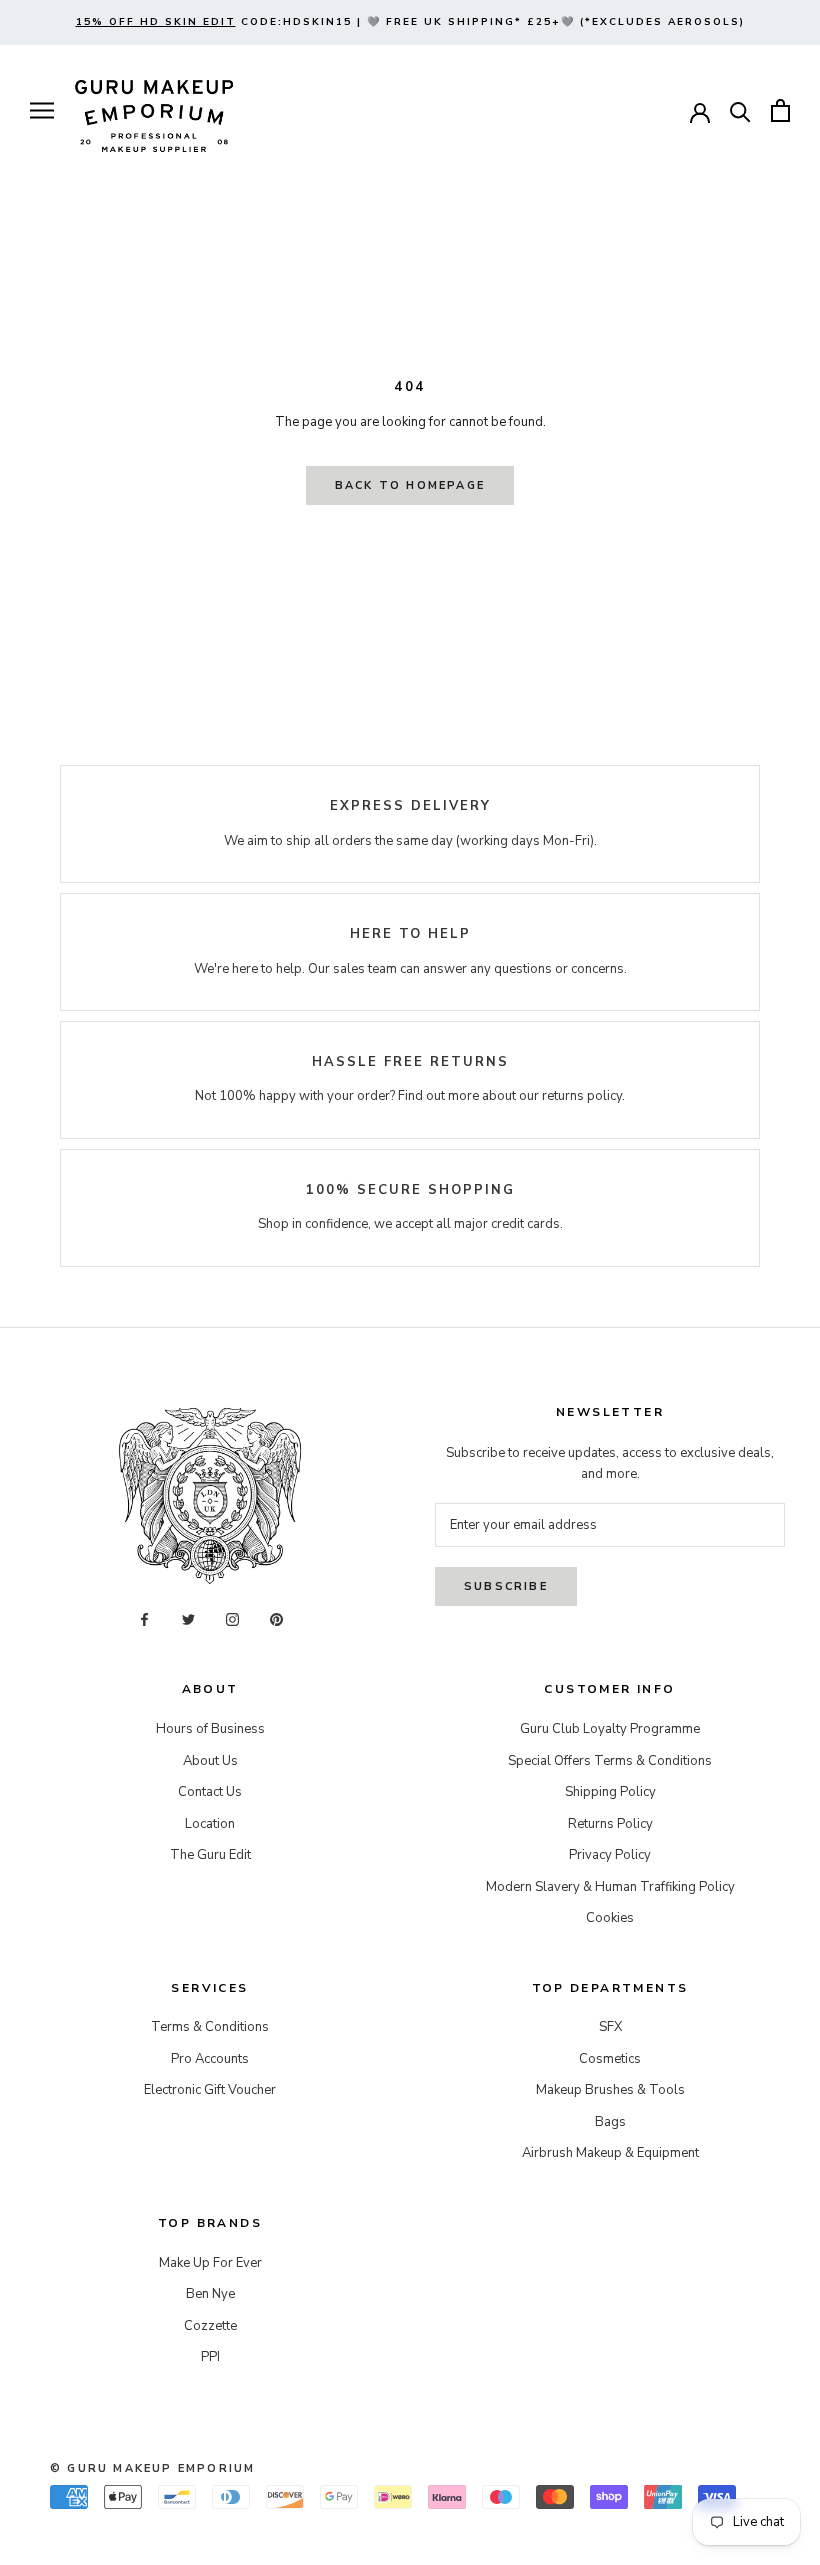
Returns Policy (610, 1824)
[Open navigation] (42, 110)
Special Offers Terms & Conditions (610, 1761)
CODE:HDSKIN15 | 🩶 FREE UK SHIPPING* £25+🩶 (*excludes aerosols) (410, 22)
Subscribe (506, 1586)
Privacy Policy (610, 1855)
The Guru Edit (210, 1855)
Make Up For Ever (210, 2263)
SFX (610, 2027)
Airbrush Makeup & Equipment (610, 2153)
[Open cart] (780, 110)
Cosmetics (610, 2059)
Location (210, 1824)
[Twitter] (188, 1619)
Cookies (610, 1918)
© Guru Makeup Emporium (152, 2468)
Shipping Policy (610, 1792)
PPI (210, 2357)
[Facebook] (144, 1619)
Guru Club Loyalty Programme (610, 1729)
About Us (210, 1761)
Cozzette (210, 2326)
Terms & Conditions (210, 2027)
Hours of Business (210, 1729)
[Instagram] (232, 1619)
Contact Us (210, 1792)
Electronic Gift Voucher (210, 2090)
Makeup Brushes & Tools (610, 2090)
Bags (610, 2122)
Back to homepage (410, 485)
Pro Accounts (210, 2059)
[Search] (740, 110)
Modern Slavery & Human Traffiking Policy (610, 1887)
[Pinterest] (276, 1619)
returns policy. (583, 1096)
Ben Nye (210, 2294)
